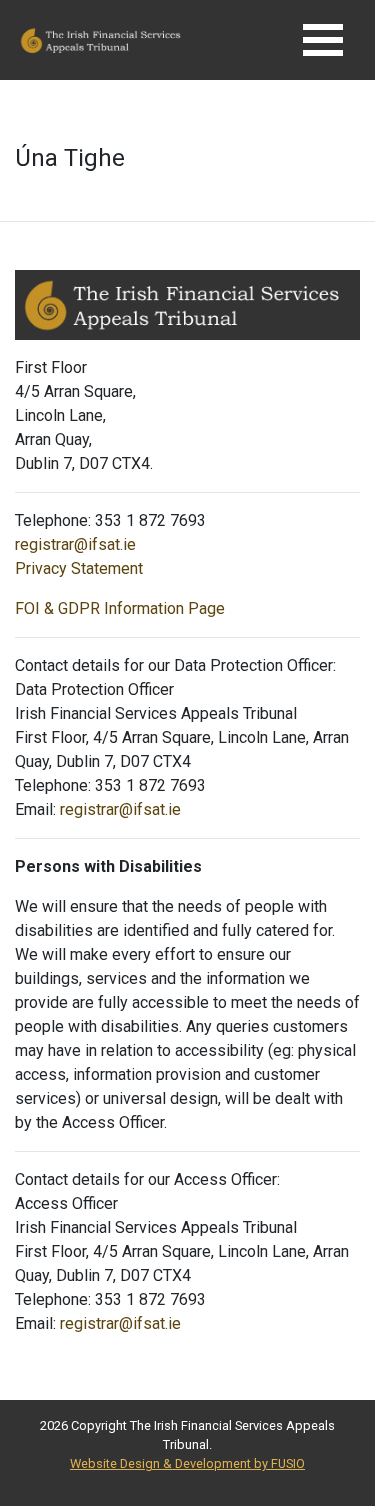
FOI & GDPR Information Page (120, 608)
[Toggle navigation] (323, 40)
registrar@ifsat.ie (75, 544)
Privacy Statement (79, 568)
